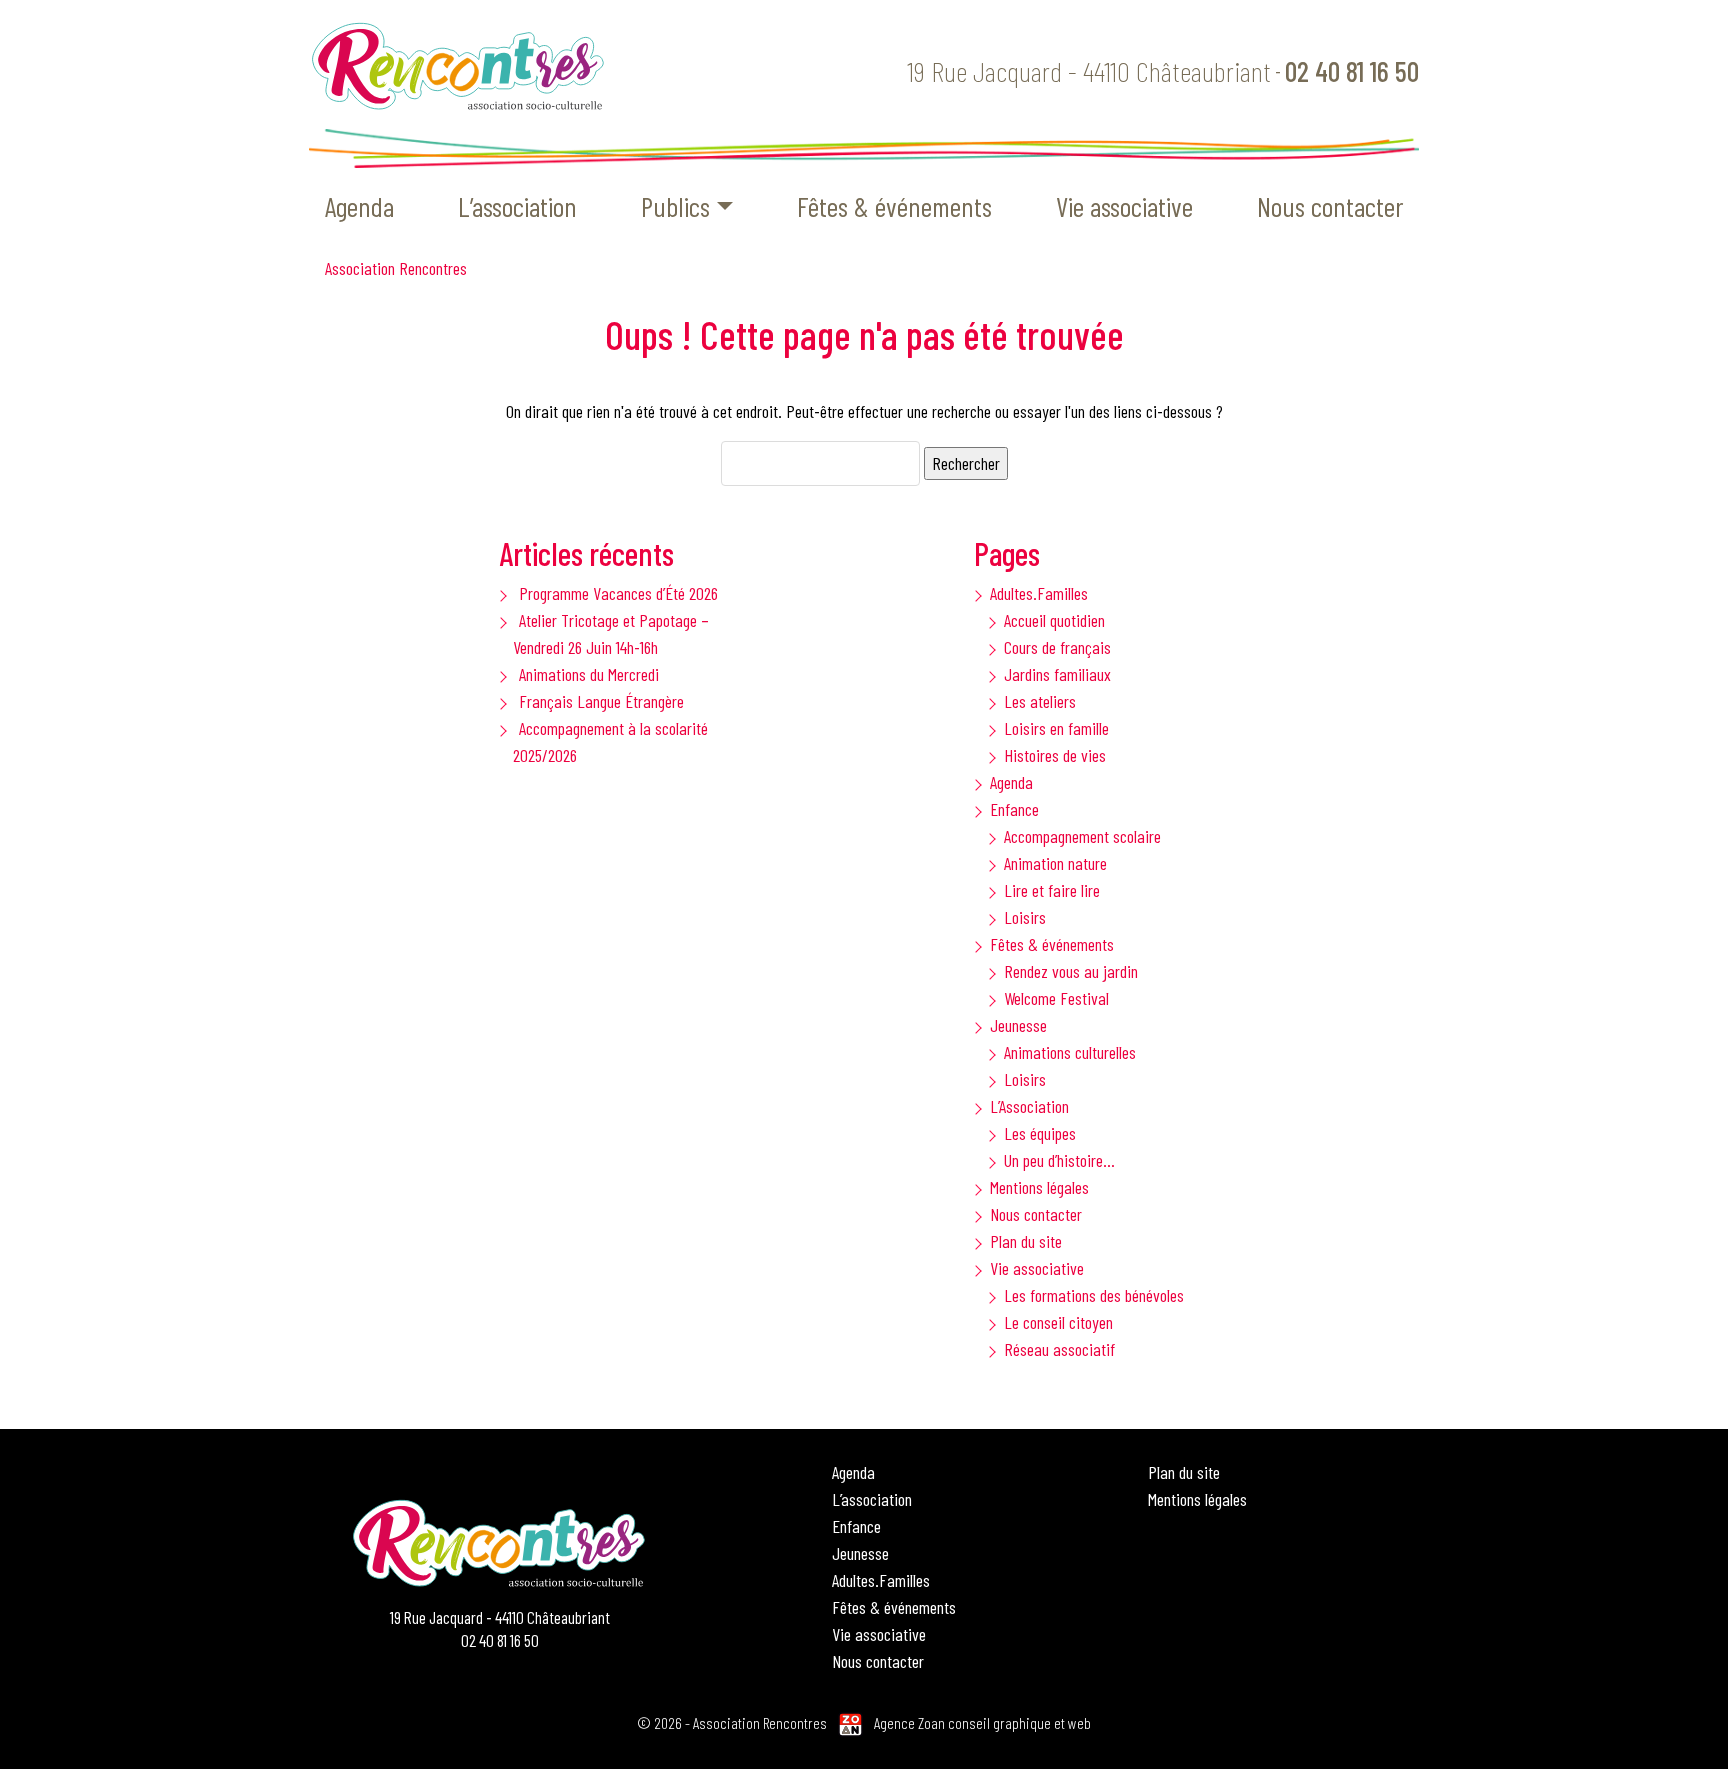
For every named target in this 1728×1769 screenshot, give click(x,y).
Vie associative (1124, 206)
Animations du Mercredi (589, 674)
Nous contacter (1330, 206)
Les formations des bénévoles (1094, 1295)
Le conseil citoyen (1058, 1322)
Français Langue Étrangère (601, 701)
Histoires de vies (1055, 755)
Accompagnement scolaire (1082, 836)
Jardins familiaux (1057, 674)
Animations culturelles (1070, 1052)
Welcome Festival (1056, 998)
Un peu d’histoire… (1059, 1160)
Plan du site (1026, 1241)
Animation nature (1055, 863)
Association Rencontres (396, 268)
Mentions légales (1039, 1187)
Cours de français (1057, 647)
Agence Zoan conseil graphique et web (982, 1722)
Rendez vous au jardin (1071, 971)
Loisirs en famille (1056, 728)
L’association (517, 206)
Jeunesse (1018, 1025)
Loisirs (1025, 917)
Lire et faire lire (1052, 890)
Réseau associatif (1059, 1349)
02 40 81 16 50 (1352, 71)
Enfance (1014, 809)
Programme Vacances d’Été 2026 (618, 593)
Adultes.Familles (1039, 593)
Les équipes (1040, 1133)
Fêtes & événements (894, 206)
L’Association (1029, 1106)
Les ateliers (1040, 701)
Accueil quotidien (1054, 620)
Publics (675, 206)
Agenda (359, 206)
